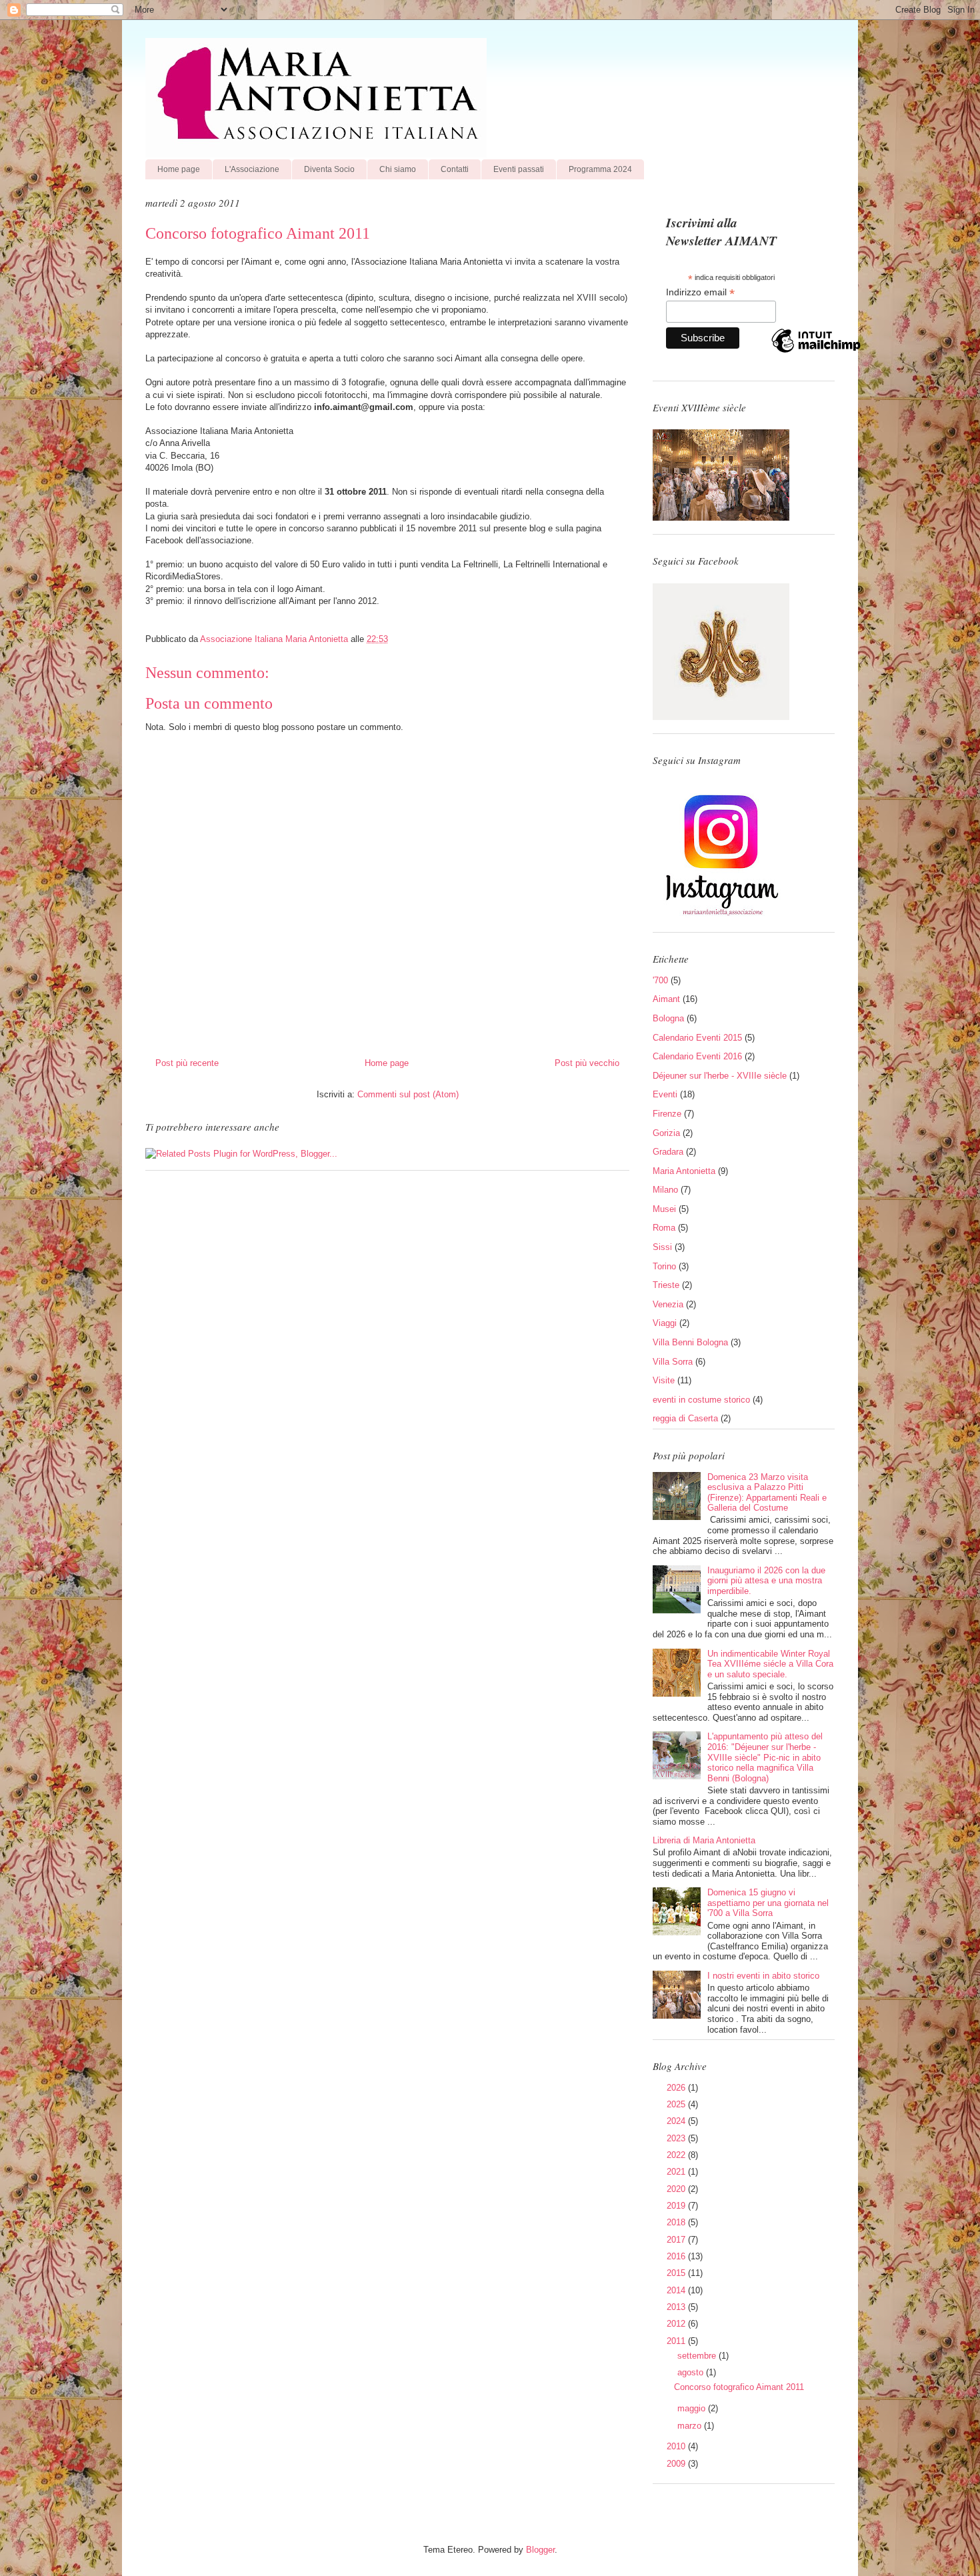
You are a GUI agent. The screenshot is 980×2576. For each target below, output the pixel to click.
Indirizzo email (700, 292)
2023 (677, 2138)
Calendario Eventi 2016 (697, 1056)
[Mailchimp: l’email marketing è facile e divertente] (816, 352)
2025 (677, 2104)
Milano (665, 1190)
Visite (664, 1380)
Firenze (667, 1114)
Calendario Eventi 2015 (697, 1038)
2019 (677, 2206)
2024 (677, 2121)
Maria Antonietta (684, 1171)
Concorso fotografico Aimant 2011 (739, 2387)
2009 (677, 2464)
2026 (677, 2088)
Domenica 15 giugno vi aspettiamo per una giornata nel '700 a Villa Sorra (768, 1903)
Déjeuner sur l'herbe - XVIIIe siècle (720, 1076)
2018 (677, 2222)
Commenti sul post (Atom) (408, 1094)
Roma (664, 1228)
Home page (179, 169)
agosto (692, 2372)
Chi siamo (398, 169)
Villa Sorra (673, 1362)
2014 (677, 2290)
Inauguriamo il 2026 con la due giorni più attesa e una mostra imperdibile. (766, 1581)
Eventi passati (519, 169)
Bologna (668, 1018)
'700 (660, 980)
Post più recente (187, 1063)
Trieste (666, 1285)
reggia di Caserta (685, 1418)
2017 (677, 2240)
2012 (677, 2324)
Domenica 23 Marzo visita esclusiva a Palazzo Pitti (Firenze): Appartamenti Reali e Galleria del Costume (767, 1493)
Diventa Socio (329, 169)
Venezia (668, 1304)
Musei (664, 1209)
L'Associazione (252, 169)
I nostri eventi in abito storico (763, 1976)
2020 (677, 2189)
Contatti (455, 169)
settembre (698, 2356)
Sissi (662, 1247)
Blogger (540, 2550)
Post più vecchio (587, 1063)
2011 (677, 2341)
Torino (664, 1266)
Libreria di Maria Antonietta (704, 1840)
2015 (677, 2273)
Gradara (668, 1152)
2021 (677, 2172)
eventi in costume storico (701, 1400)
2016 (677, 2256)
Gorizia (666, 1133)
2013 (677, 2307)
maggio (693, 2408)
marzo (691, 2426)
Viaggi (665, 1323)
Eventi (665, 1094)
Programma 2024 (600, 169)
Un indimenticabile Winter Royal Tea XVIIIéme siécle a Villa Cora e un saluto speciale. (770, 1664)
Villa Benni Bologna (690, 1342)
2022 (677, 2155)
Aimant (666, 999)
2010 (677, 2446)
